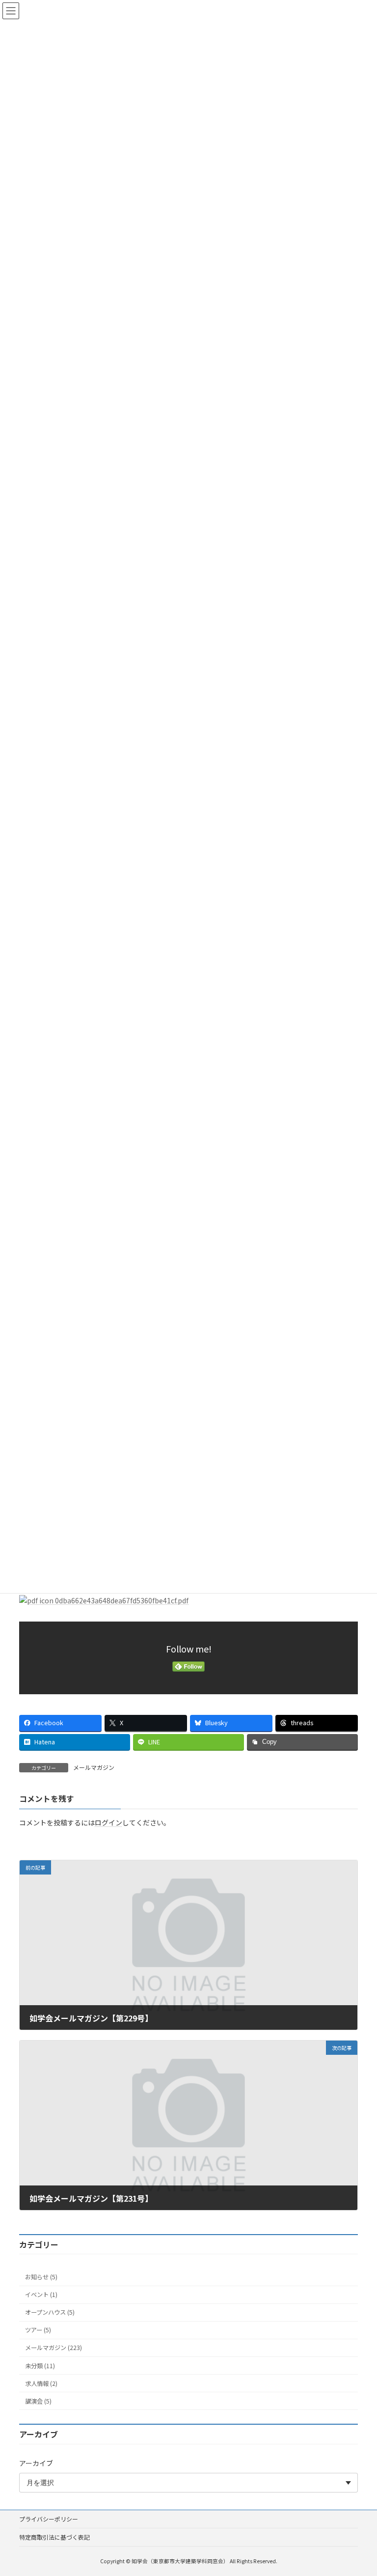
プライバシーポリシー (49, 2519)
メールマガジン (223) (54, 2348)
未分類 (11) (40, 2365)
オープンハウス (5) (50, 2312)
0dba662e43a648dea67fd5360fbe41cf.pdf (121, 1600)
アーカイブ (36, 2463)
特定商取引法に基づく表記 (54, 2537)
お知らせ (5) (41, 2277)
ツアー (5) (38, 2330)
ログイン (108, 1822)
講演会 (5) (38, 2401)
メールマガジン (94, 1767)
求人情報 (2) (41, 2383)
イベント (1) (41, 2295)
